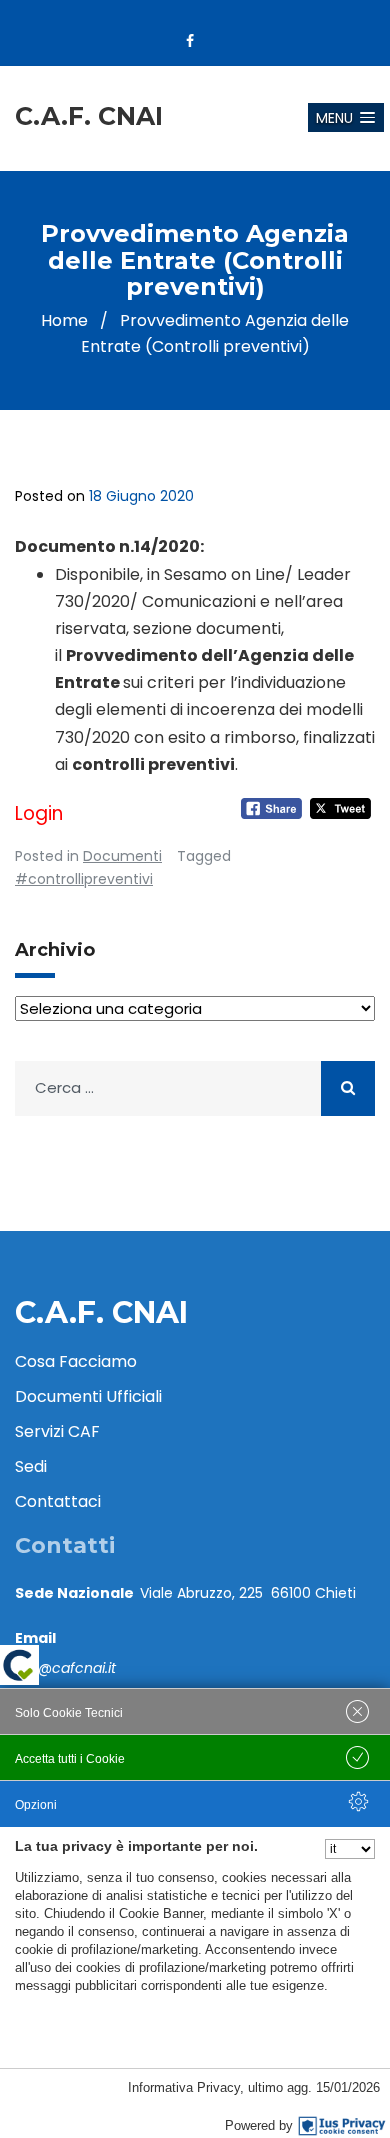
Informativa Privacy (184, 2087)
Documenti (122, 856)
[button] (346, 117)
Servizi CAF (57, 1431)
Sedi (31, 1466)
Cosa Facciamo (76, 1361)
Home (64, 320)
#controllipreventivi (84, 879)
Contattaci (58, 1501)
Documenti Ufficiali (88, 1396)
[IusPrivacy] (342, 2126)
